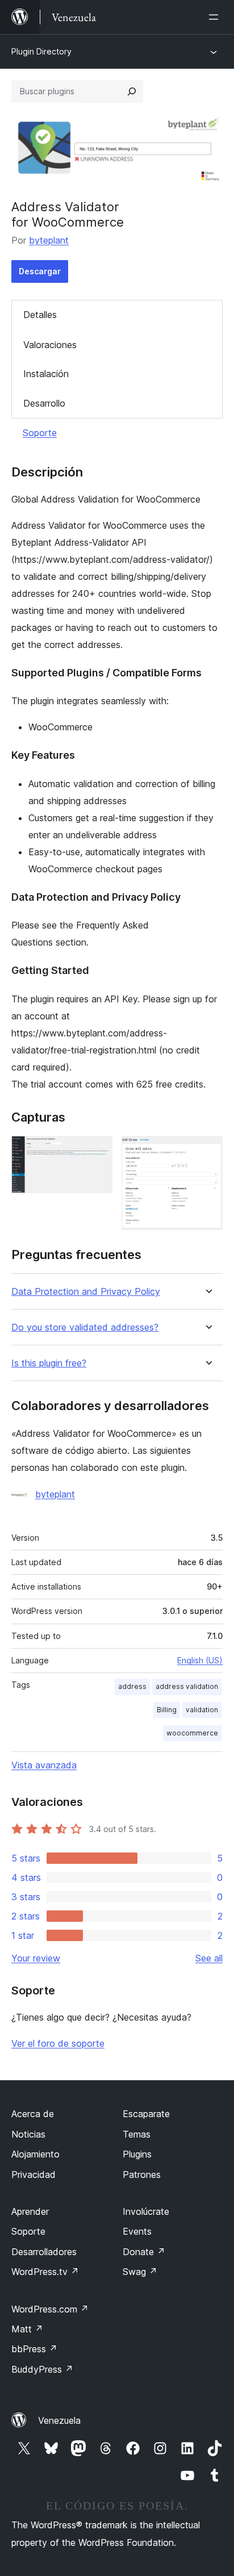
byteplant (49, 240)
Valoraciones (50, 345)
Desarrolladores (44, 2252)
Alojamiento (35, 2154)
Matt (27, 2329)
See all (209, 1958)
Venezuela (59, 2420)
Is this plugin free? (49, 1363)
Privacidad (34, 2174)
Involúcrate (146, 2211)
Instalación (46, 374)
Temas (137, 2134)
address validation (187, 1686)
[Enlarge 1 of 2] (97, 1151)
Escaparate (146, 2114)
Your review (36, 1958)
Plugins (137, 2154)
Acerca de (33, 2114)
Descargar (40, 271)
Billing (167, 1710)
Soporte (40, 433)
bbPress (34, 2349)
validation (202, 1710)
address (132, 1686)
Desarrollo (44, 403)
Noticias (28, 2134)
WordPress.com (50, 2309)
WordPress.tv (45, 2272)
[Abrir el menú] (216, 17)
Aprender (30, 2211)
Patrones (142, 2174)
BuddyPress (42, 2369)
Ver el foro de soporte (58, 2043)
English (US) (200, 1660)
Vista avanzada (44, 1765)
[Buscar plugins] (132, 91)
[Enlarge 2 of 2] (207, 1151)
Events (137, 2231)
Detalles (40, 315)
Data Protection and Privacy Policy (86, 1292)
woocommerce (192, 1733)
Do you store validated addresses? (85, 1327)
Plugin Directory (41, 51)
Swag (140, 2272)
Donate (144, 2252)
